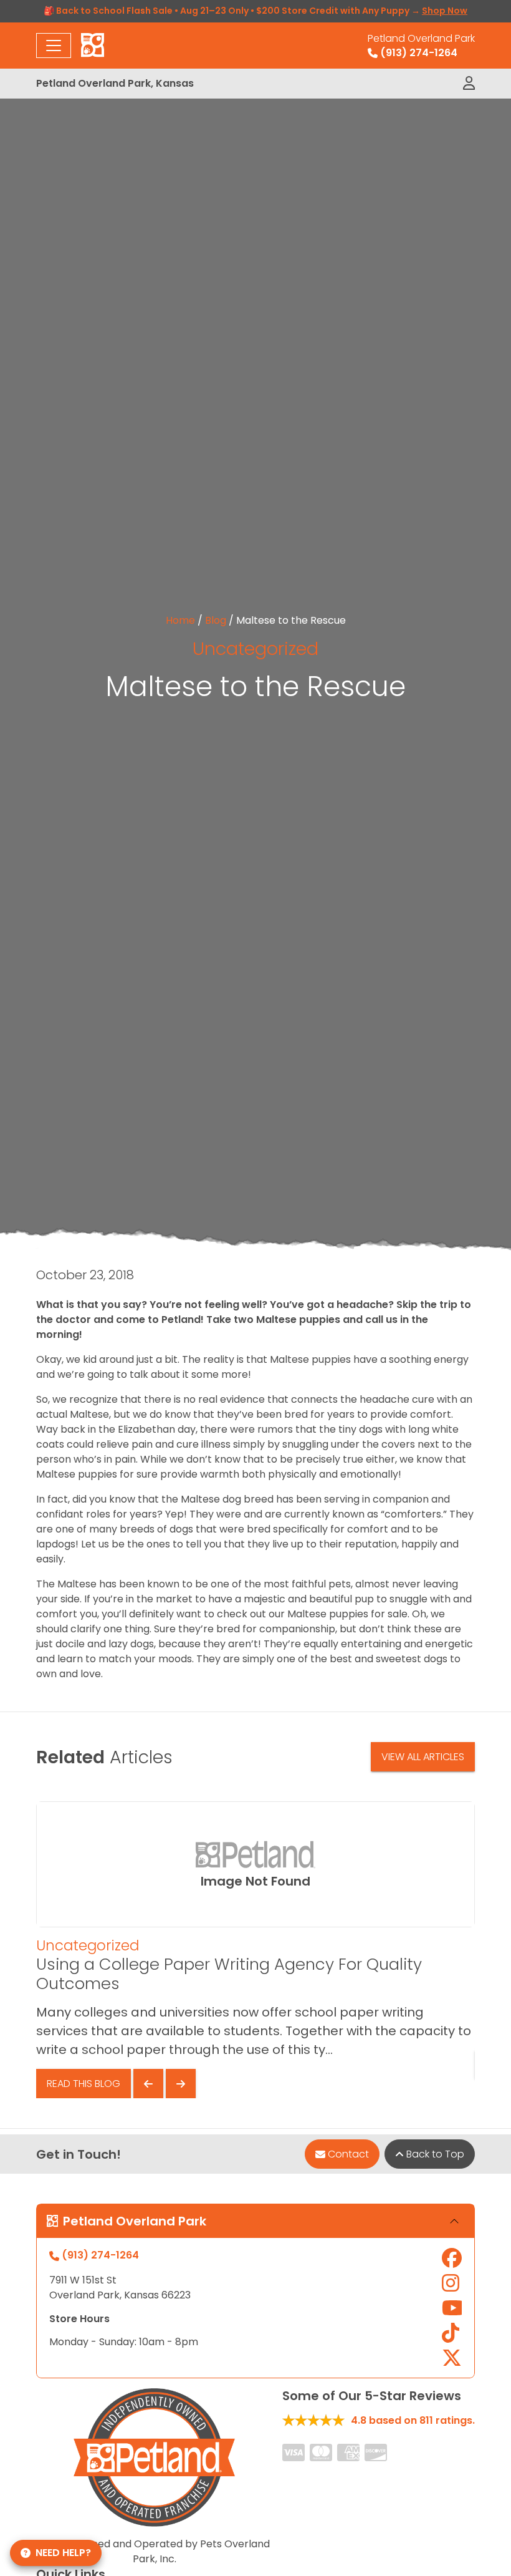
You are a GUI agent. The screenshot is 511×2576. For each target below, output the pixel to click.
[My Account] (469, 84)
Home (180, 620)
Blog (216, 620)
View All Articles (423, 1757)
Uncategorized (255, 649)
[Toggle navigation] (54, 46)
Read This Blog (84, 2084)
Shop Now (445, 11)
